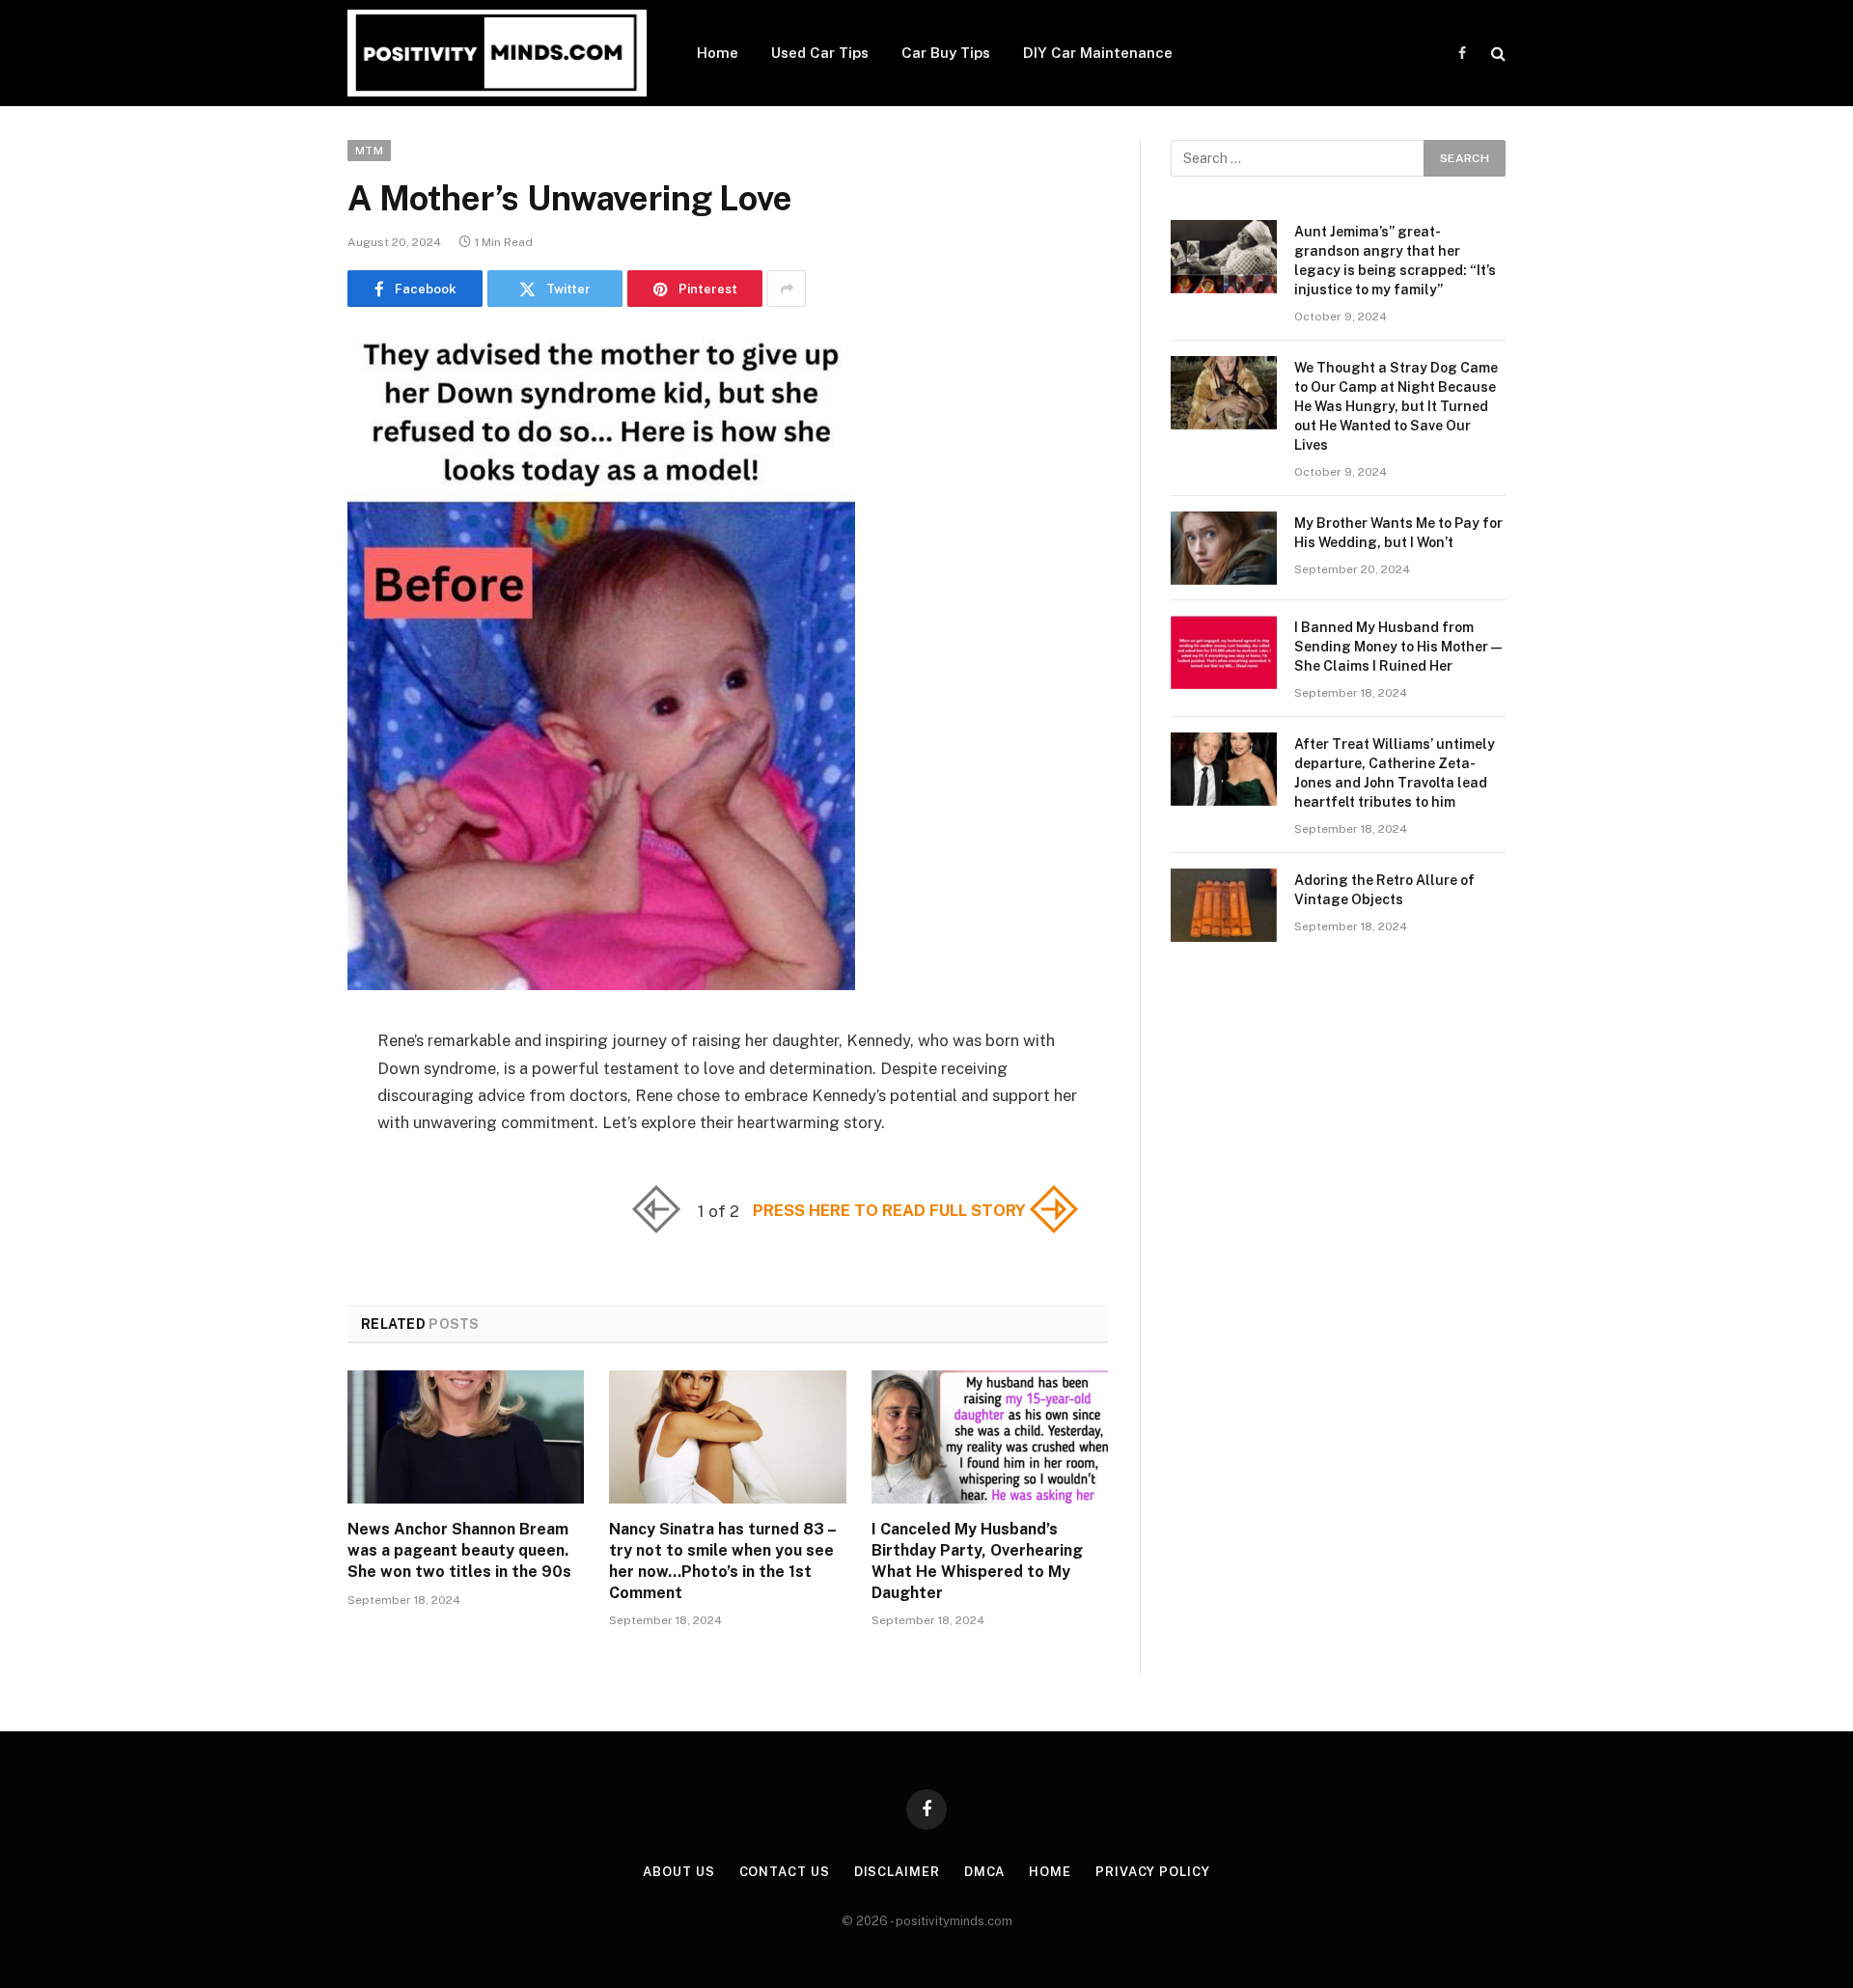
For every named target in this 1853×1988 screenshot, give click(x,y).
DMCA (985, 1872)
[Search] (1496, 54)
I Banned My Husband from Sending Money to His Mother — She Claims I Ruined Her (1398, 647)
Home (718, 53)
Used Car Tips (820, 53)
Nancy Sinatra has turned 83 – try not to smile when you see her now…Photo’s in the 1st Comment (722, 1560)
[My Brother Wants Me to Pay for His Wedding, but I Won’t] (1224, 548)
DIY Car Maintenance (1098, 53)
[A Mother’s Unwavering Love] (601, 985)
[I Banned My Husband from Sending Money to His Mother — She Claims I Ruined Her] (1224, 652)
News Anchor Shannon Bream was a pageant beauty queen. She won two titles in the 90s (459, 1550)
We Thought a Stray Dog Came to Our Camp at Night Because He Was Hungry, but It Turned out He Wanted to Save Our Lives (1396, 406)
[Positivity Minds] (497, 53)
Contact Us (785, 1872)
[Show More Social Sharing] (787, 289)
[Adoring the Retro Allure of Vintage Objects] (1224, 905)
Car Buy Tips (946, 53)
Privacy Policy (1153, 1872)
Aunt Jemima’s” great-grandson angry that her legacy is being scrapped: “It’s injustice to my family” (1395, 261)
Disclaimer (897, 1872)
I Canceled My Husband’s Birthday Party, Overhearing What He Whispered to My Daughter (977, 1560)
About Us (678, 1872)
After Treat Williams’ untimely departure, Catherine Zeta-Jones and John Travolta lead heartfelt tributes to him (1395, 773)
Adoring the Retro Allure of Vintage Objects (1384, 890)
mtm (369, 151)
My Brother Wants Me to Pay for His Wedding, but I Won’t (1398, 533)
